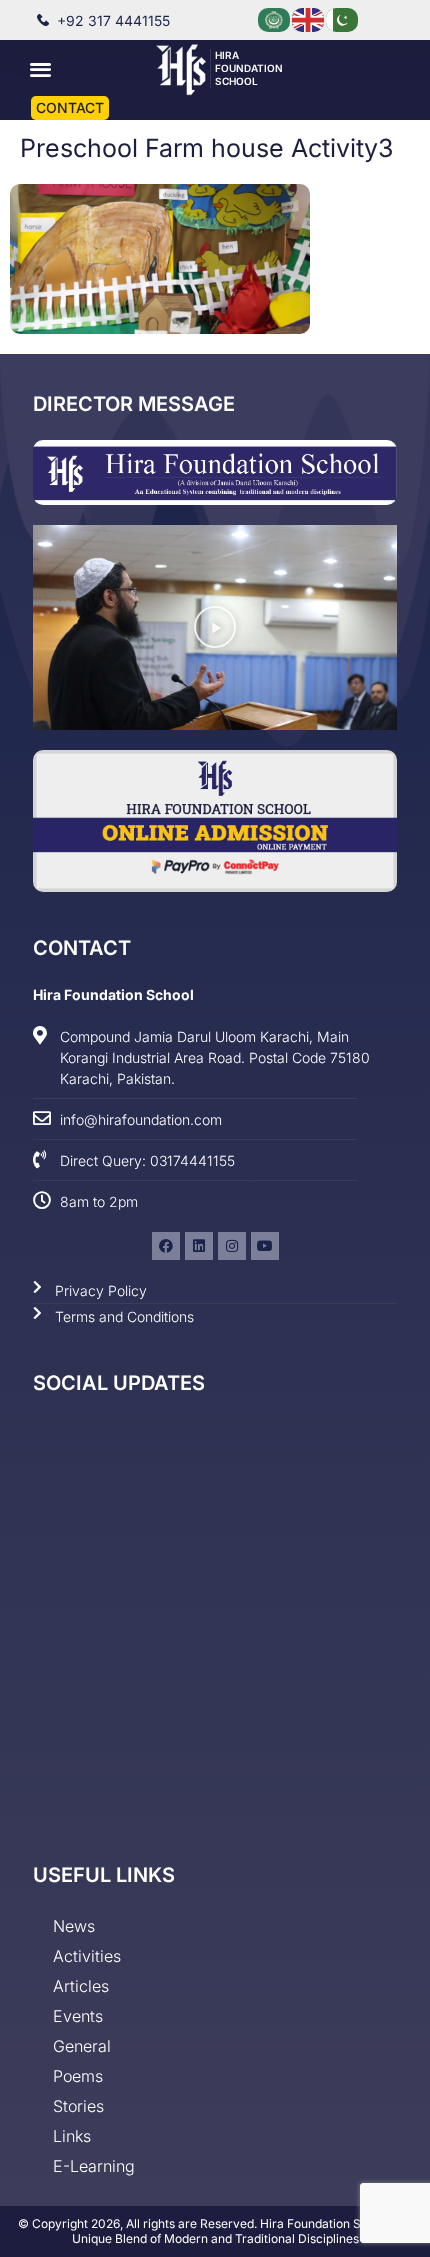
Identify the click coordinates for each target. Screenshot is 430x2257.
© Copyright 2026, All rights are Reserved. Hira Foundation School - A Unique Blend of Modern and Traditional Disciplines (215, 2231)
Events (78, 2016)
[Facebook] (166, 1246)
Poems (78, 2076)
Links (72, 2136)
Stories (78, 2106)
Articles (81, 1986)
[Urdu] (343, 18)
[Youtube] (265, 1246)
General (82, 2046)
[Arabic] (275, 18)
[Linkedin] (199, 1246)
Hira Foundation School (249, 68)
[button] (41, 68)
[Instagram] (232, 1246)
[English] (309, 18)
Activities (87, 1956)
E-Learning (94, 2166)
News (74, 1926)
